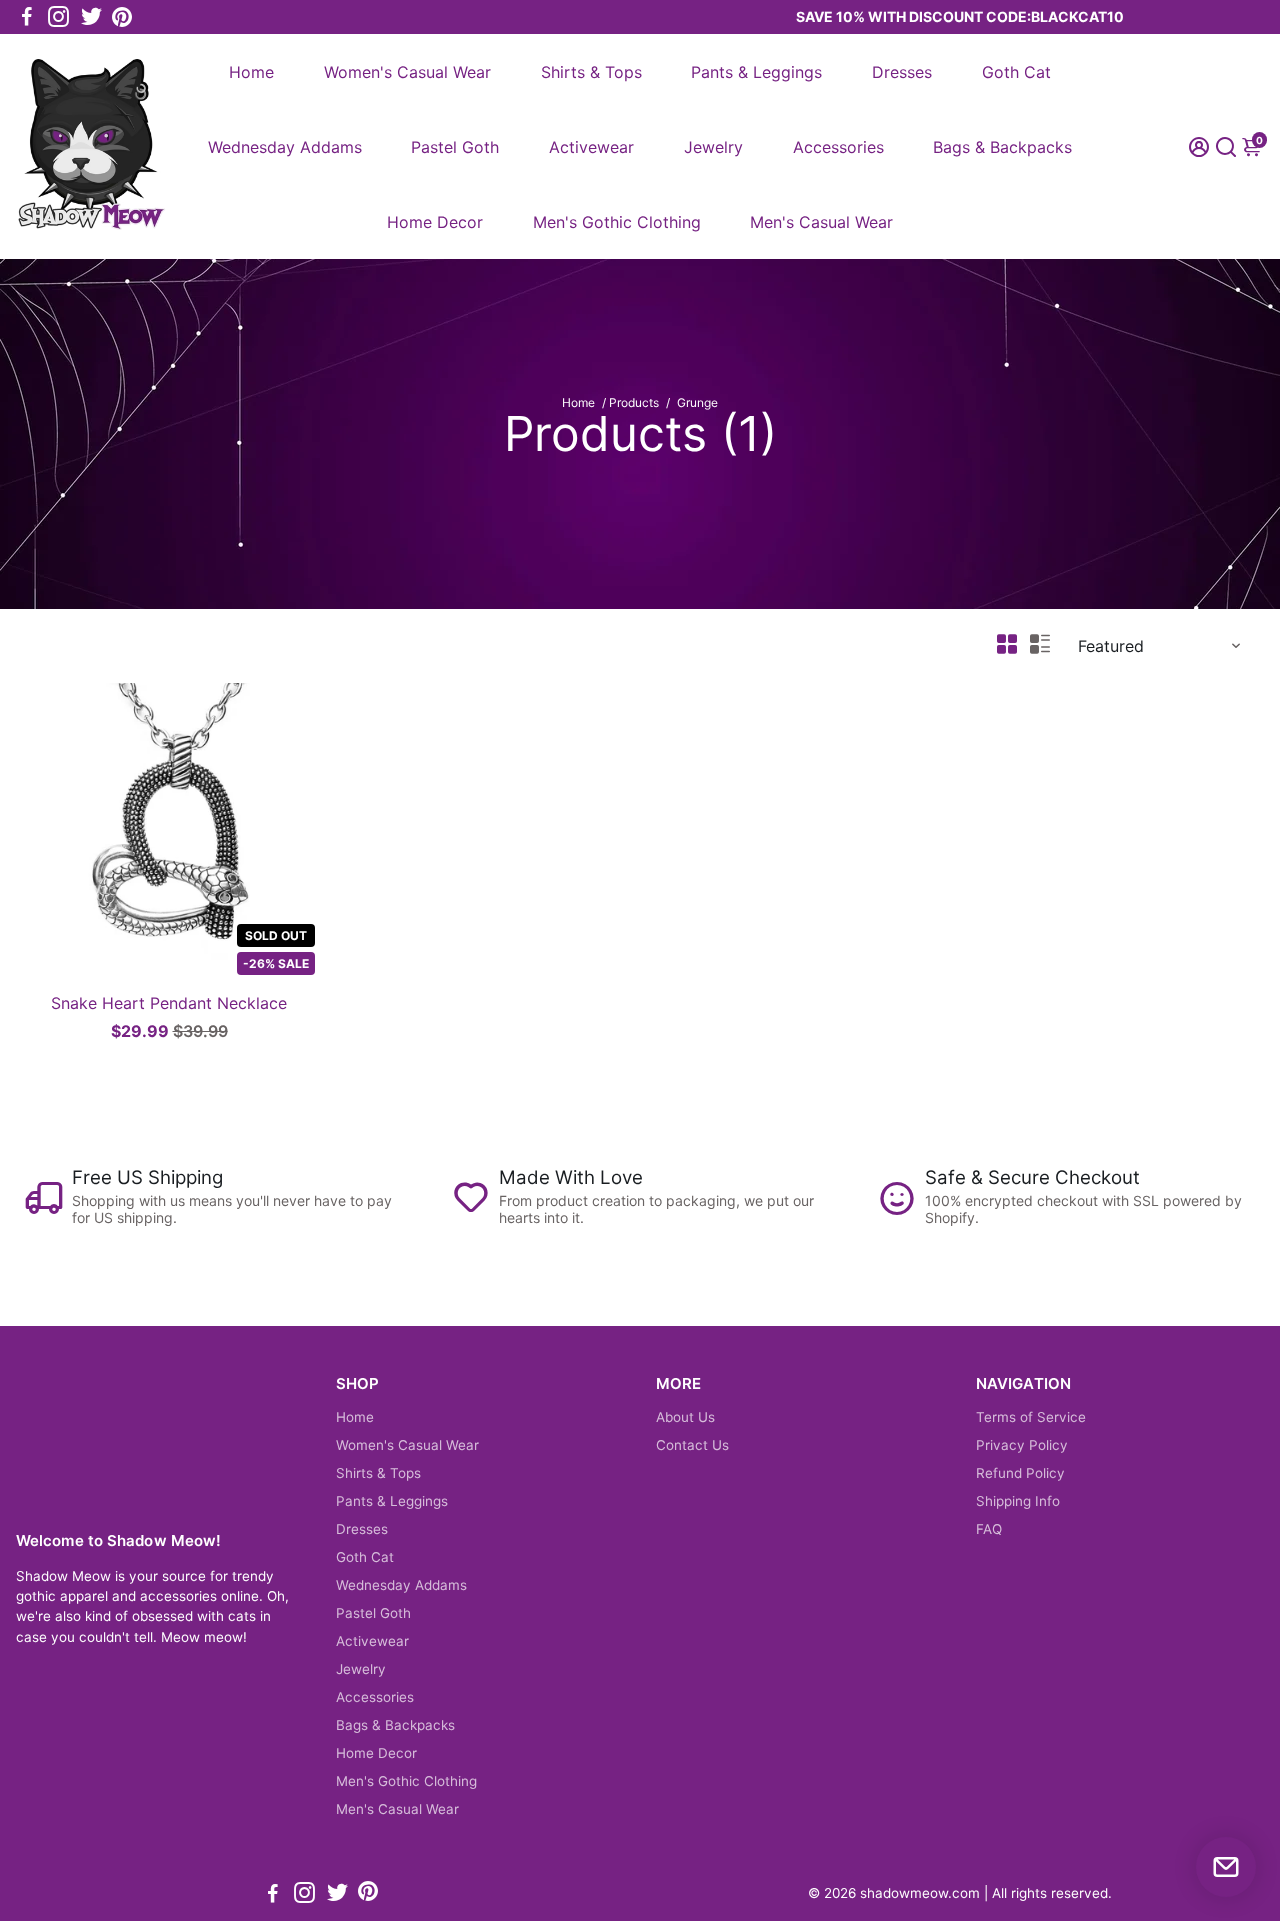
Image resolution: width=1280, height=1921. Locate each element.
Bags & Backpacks (1002, 147)
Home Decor (435, 222)
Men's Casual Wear (821, 222)
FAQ (989, 1529)
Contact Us (692, 1445)
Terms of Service (1031, 1417)
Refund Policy (1020, 1473)
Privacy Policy (1022, 1445)
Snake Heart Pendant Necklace (169, 1003)
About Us (685, 1417)
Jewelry (713, 147)
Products (634, 402)
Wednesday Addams (285, 147)
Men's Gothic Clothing (617, 222)
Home (251, 72)
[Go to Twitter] (91, 17)
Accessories (838, 147)
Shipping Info (1018, 1501)
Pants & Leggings (756, 72)
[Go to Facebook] (27, 17)
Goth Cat (1016, 72)
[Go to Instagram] (58, 17)
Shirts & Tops (591, 72)
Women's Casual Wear (407, 72)
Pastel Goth (455, 147)
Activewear (591, 147)
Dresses (902, 72)
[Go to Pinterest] (122, 17)
